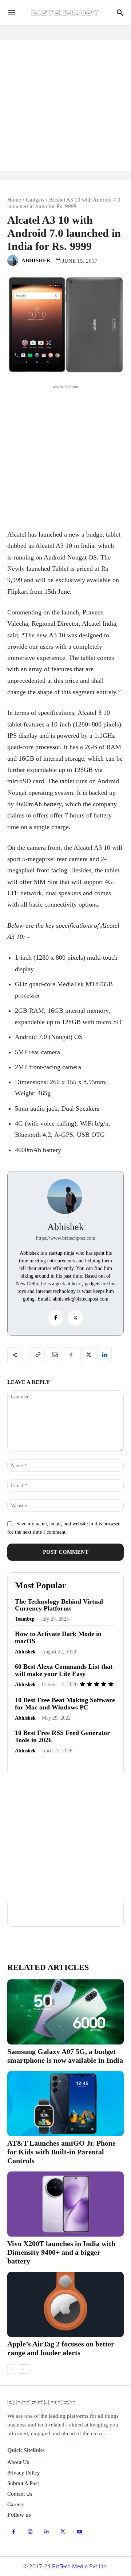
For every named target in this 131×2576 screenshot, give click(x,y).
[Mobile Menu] (12, 13)
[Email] (54, 1355)
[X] (75, 1318)
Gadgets (35, 200)
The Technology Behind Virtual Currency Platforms (59, 1605)
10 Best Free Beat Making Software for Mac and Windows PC (65, 1704)
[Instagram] (30, 2532)
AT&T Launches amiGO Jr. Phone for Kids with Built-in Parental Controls (61, 2152)
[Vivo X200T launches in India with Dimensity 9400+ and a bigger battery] (65, 2204)
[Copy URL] (37, 1355)
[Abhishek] (14, 260)
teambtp (25, 1619)
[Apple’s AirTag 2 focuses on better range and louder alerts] (65, 2304)
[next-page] (23, 2369)
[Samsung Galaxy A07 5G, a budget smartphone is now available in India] (65, 2012)
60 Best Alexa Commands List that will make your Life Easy (64, 1670)
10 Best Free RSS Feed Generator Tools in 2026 (62, 1736)
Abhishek (36, 260)
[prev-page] (12, 2369)
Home (14, 200)
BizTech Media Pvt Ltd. (80, 2566)
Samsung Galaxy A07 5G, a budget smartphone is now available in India (65, 2056)
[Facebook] (56, 1318)
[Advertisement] (65, 105)
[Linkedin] (104, 1355)
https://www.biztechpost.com (66, 1238)
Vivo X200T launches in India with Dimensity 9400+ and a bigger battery (61, 2252)
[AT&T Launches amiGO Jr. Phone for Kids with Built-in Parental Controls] (65, 2104)
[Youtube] (79, 2532)
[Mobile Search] (120, 13)
